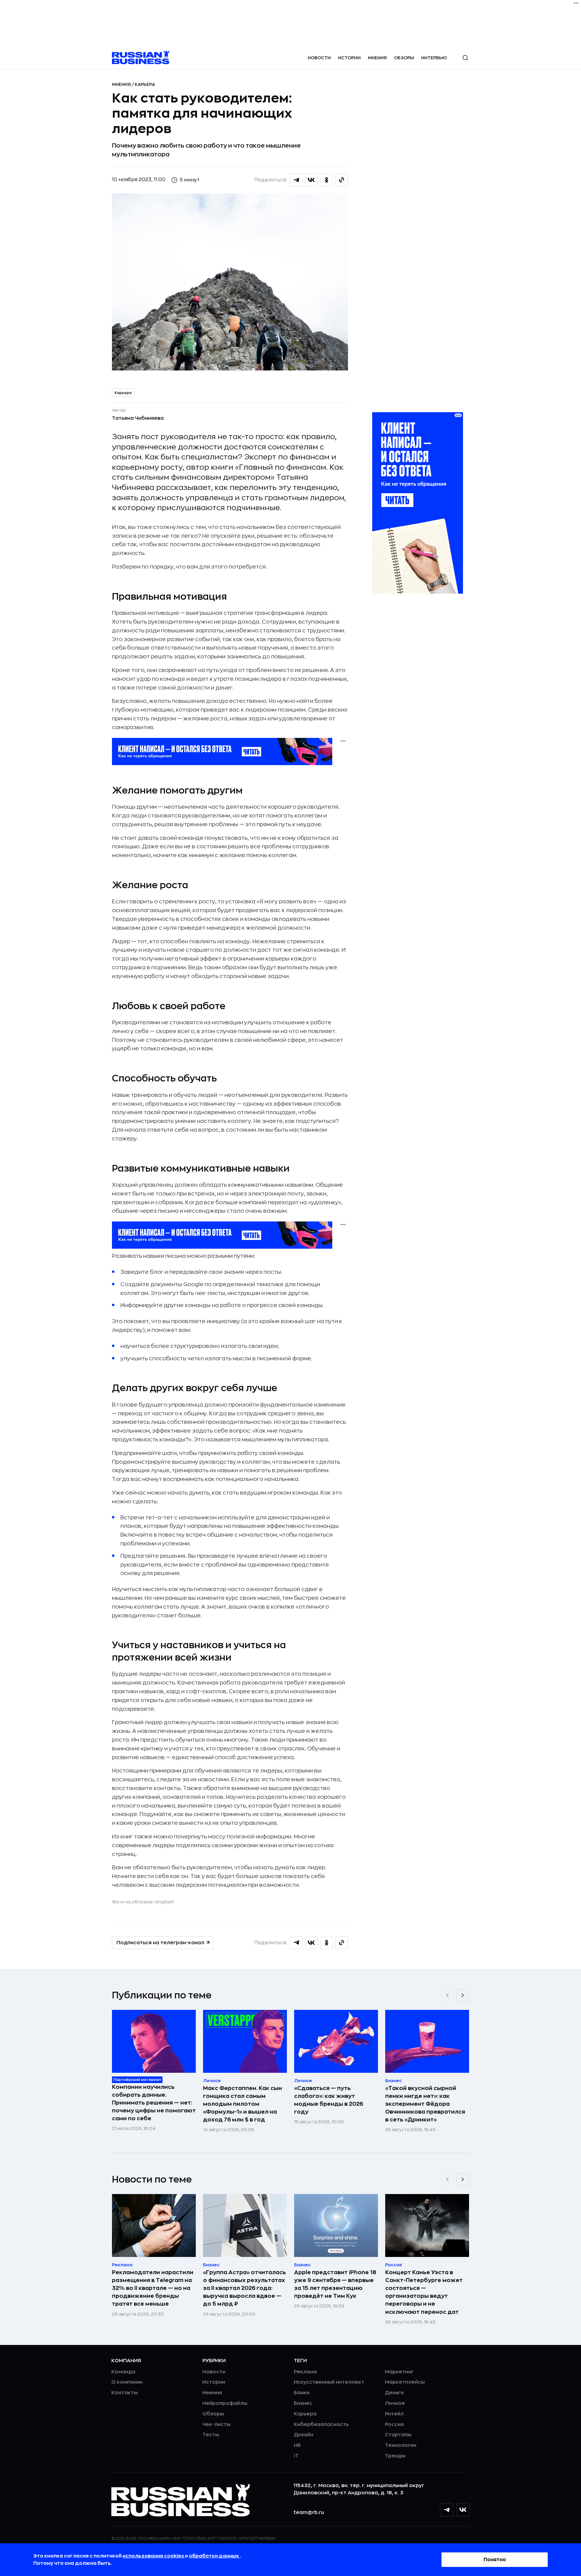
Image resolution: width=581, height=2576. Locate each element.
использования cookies (154, 2556)
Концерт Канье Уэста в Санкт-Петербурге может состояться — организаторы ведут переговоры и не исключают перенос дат (424, 2292)
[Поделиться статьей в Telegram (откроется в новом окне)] (296, 180)
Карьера (145, 84)
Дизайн (304, 2435)
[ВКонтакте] (463, 2510)
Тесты (211, 2435)
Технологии (401, 2445)
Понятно (495, 2560)
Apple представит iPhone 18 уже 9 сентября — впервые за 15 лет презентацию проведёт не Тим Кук (335, 2284)
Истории (349, 58)
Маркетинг (399, 2372)
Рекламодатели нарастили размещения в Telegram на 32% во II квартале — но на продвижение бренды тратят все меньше (153, 2288)
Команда (123, 2372)
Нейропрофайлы (225, 2403)
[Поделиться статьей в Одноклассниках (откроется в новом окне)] (327, 180)
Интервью (434, 58)
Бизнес (303, 2403)
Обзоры (404, 58)
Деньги (394, 2393)
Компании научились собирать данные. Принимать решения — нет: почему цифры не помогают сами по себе (154, 2103)
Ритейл (394, 2414)
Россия (394, 2424)
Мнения (377, 58)
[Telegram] (447, 2510)
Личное (395, 2403)
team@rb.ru (309, 2512)
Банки (302, 2393)
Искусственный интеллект (329, 2382)
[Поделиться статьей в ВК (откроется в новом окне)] (311, 180)
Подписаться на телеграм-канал (160, 1943)
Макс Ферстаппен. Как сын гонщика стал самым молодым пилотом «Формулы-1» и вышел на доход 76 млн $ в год (243, 2104)
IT (296, 2456)
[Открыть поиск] (465, 58)
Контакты (125, 2393)
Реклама (305, 2372)
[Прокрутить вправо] (463, 1995)
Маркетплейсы (405, 2382)
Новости (319, 58)
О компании (127, 2382)
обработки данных (214, 2556)
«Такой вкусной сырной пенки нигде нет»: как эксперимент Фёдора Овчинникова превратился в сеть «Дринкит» (425, 2104)
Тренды (395, 2456)
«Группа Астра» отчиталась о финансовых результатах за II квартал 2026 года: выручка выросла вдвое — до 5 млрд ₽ (245, 2288)
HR (297, 2445)
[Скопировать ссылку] (342, 180)
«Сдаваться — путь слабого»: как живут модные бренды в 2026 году (329, 2100)
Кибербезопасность (321, 2424)
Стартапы (398, 2435)
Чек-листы (217, 2424)
